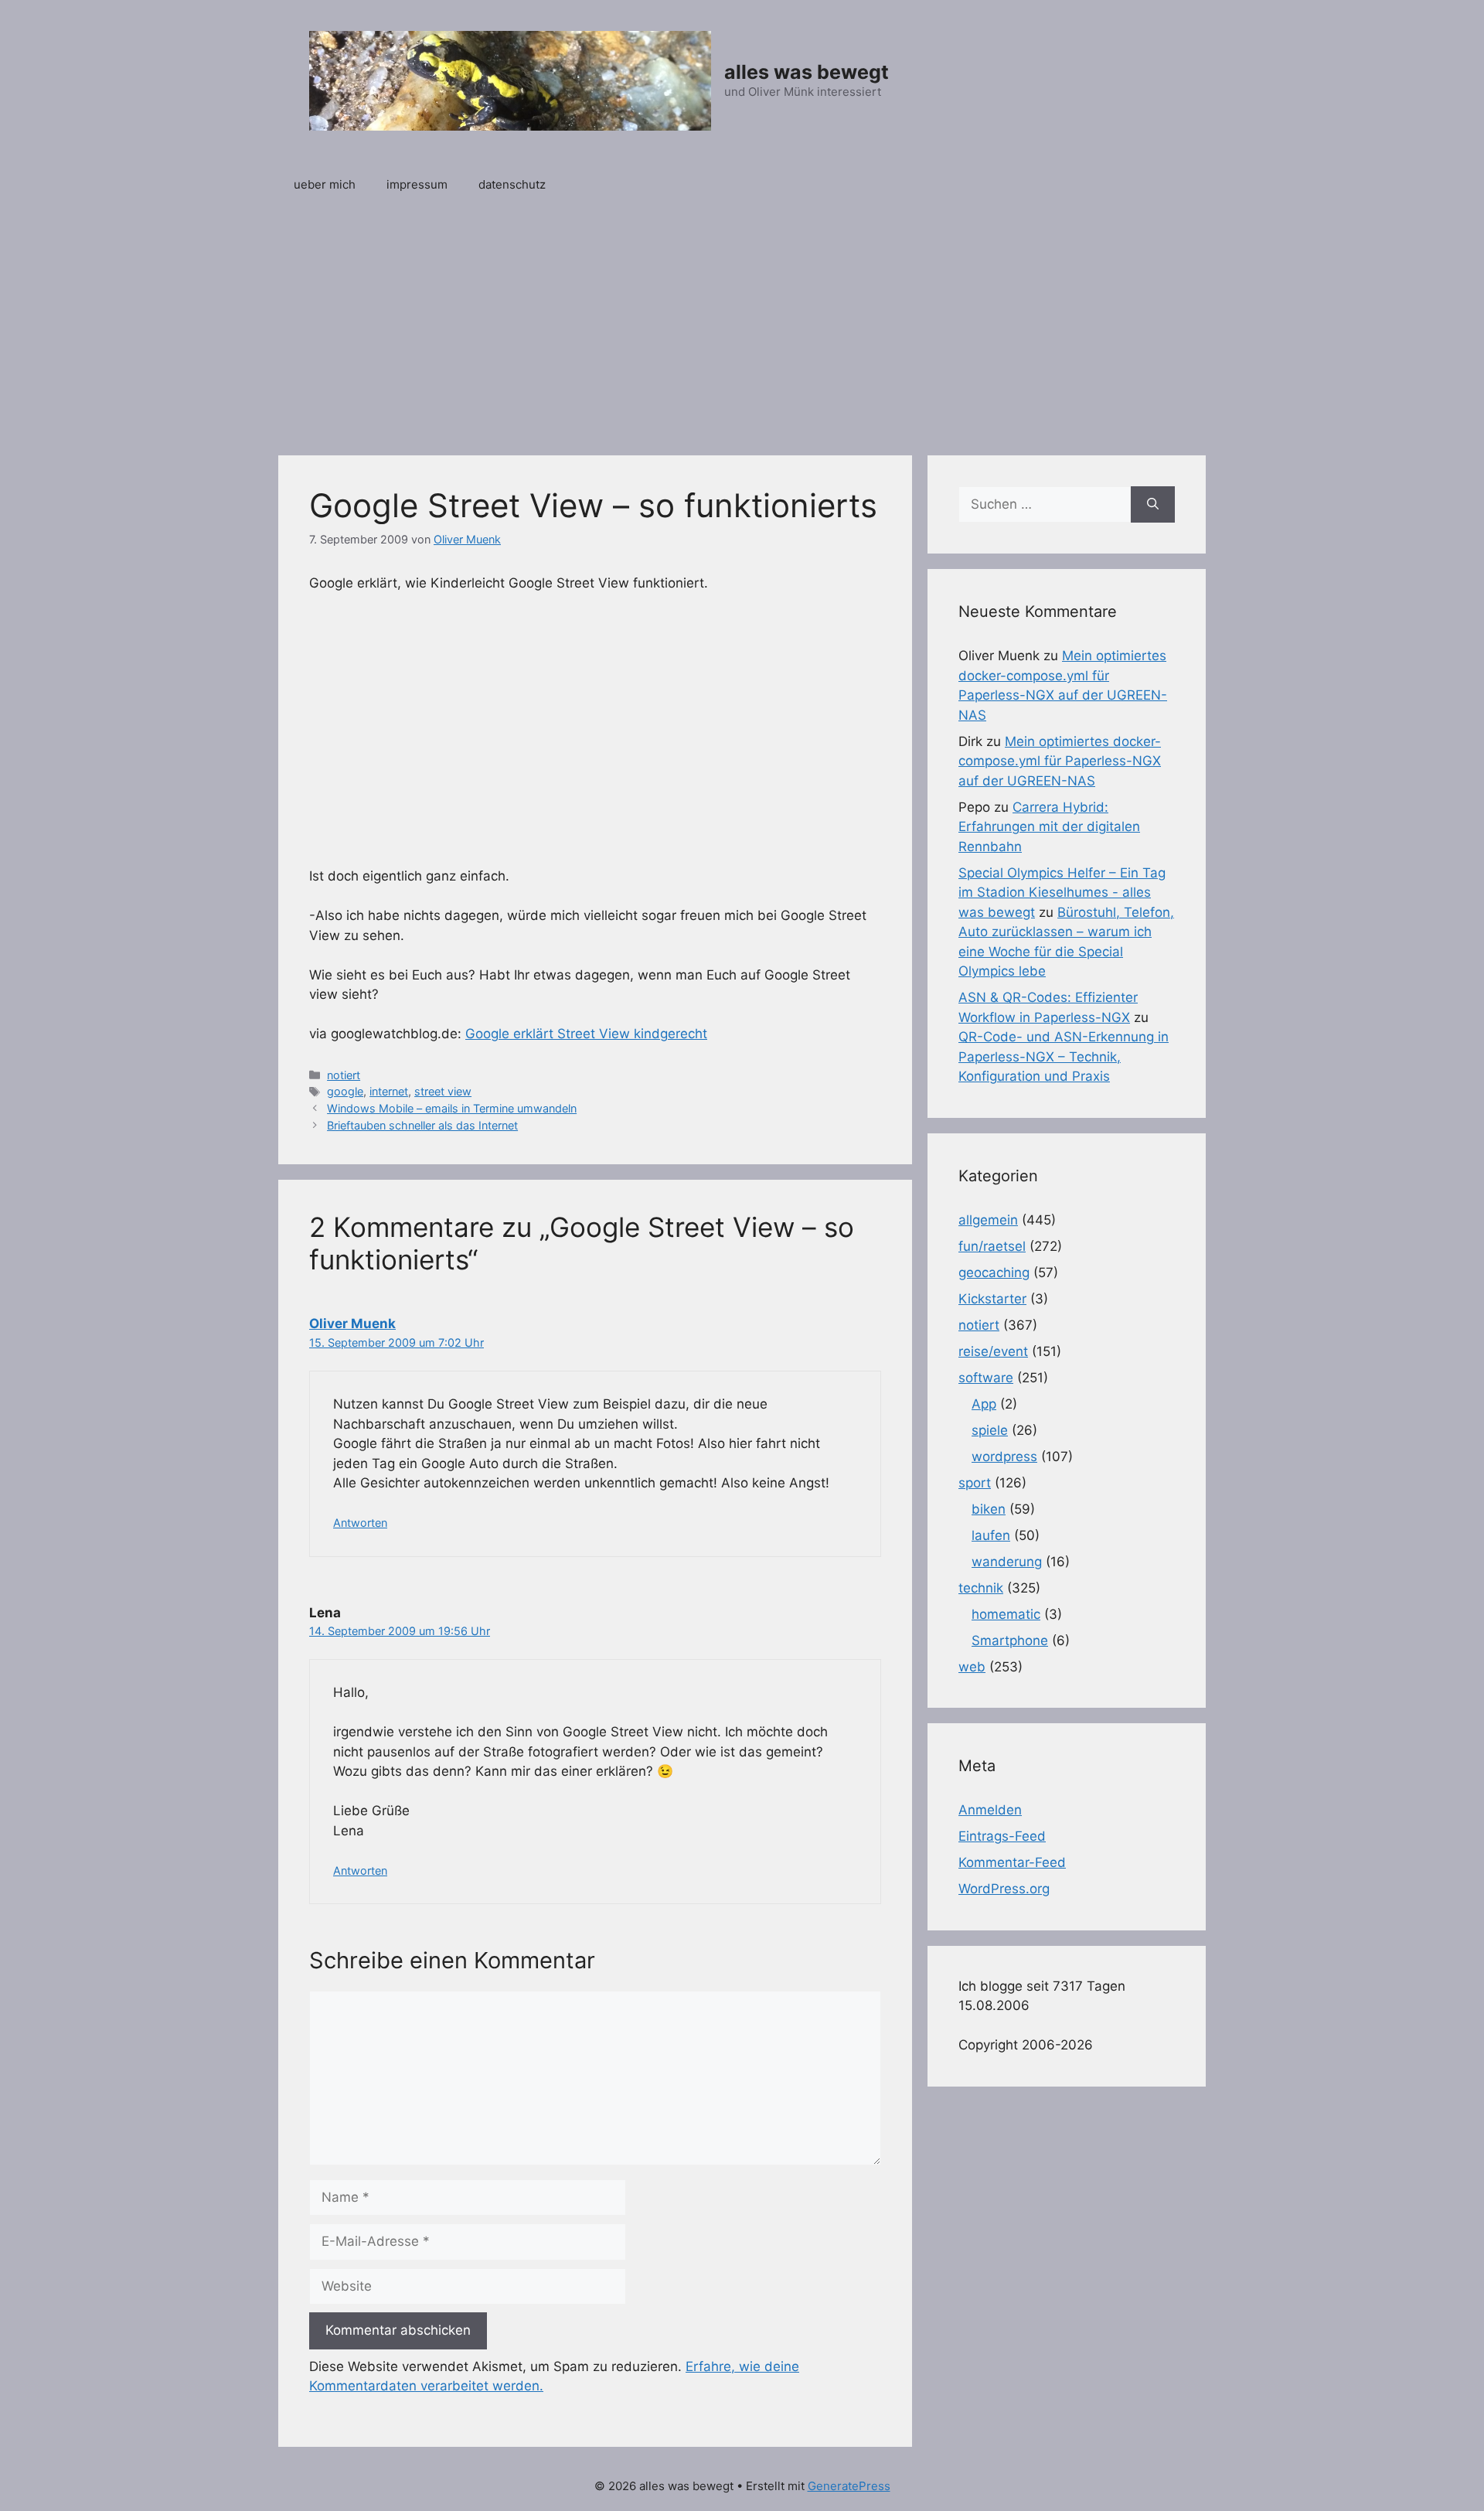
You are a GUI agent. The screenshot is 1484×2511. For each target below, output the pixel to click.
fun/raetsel (992, 1246)
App (984, 1404)
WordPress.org (1004, 1889)
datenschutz (512, 184)
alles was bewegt (807, 72)
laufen (991, 1535)
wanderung (1007, 1562)
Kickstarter (992, 1299)
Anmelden (990, 1810)
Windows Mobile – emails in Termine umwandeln (452, 1108)
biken (989, 1509)
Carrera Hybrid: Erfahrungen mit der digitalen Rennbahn (1049, 827)
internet (389, 1091)
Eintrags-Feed (1002, 1836)
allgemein (988, 1220)
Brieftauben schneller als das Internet (422, 1125)
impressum (417, 184)
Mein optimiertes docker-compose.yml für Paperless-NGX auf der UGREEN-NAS (1060, 761)
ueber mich (325, 184)
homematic (1006, 1614)
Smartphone (1010, 1640)
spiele (990, 1430)
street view (443, 1091)
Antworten (360, 1523)
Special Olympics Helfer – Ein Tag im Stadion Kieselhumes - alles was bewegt (1062, 893)
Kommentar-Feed (1012, 1862)
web (972, 1667)
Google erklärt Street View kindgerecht (586, 1034)
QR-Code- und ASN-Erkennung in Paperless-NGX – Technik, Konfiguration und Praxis (1064, 1056)
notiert (344, 1075)
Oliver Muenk (352, 1324)
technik (981, 1588)
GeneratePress (849, 2486)
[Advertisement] (742, 324)
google (345, 1091)
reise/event (993, 1351)
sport (975, 1483)
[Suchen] (1153, 505)
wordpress (1004, 1457)
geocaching (994, 1273)
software (986, 1378)
